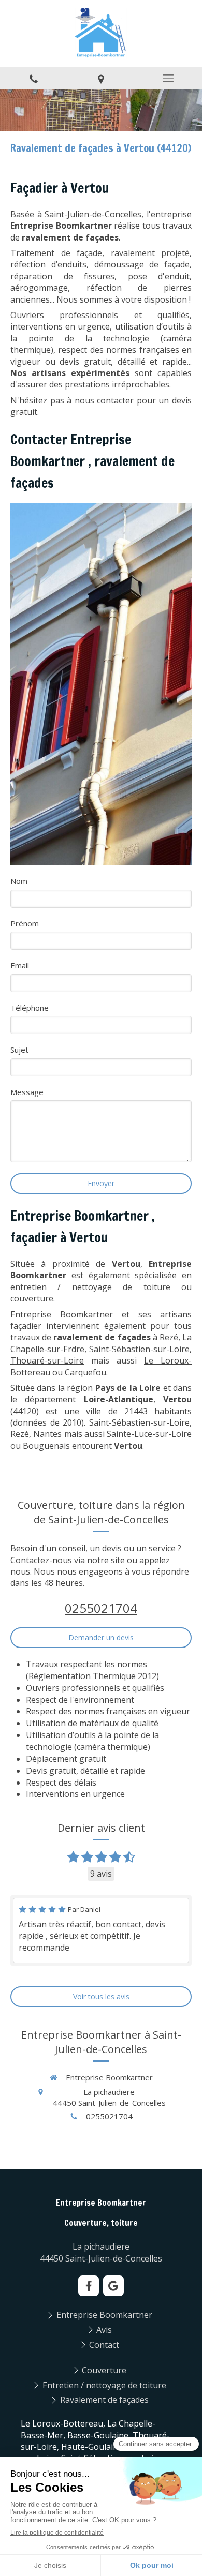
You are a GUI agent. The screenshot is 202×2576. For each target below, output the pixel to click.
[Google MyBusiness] (113, 2286)
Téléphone (30, 1008)
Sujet (19, 1050)
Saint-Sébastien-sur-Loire (139, 1349)
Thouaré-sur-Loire (47, 1360)
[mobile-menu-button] (168, 78)
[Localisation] (101, 78)
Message (27, 1092)
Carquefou (85, 1372)
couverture (32, 1298)
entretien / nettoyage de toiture (90, 1287)
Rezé (169, 1337)
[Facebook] (89, 2286)
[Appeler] (34, 78)
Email (20, 965)
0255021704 (101, 1608)
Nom (19, 881)
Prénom (25, 923)
